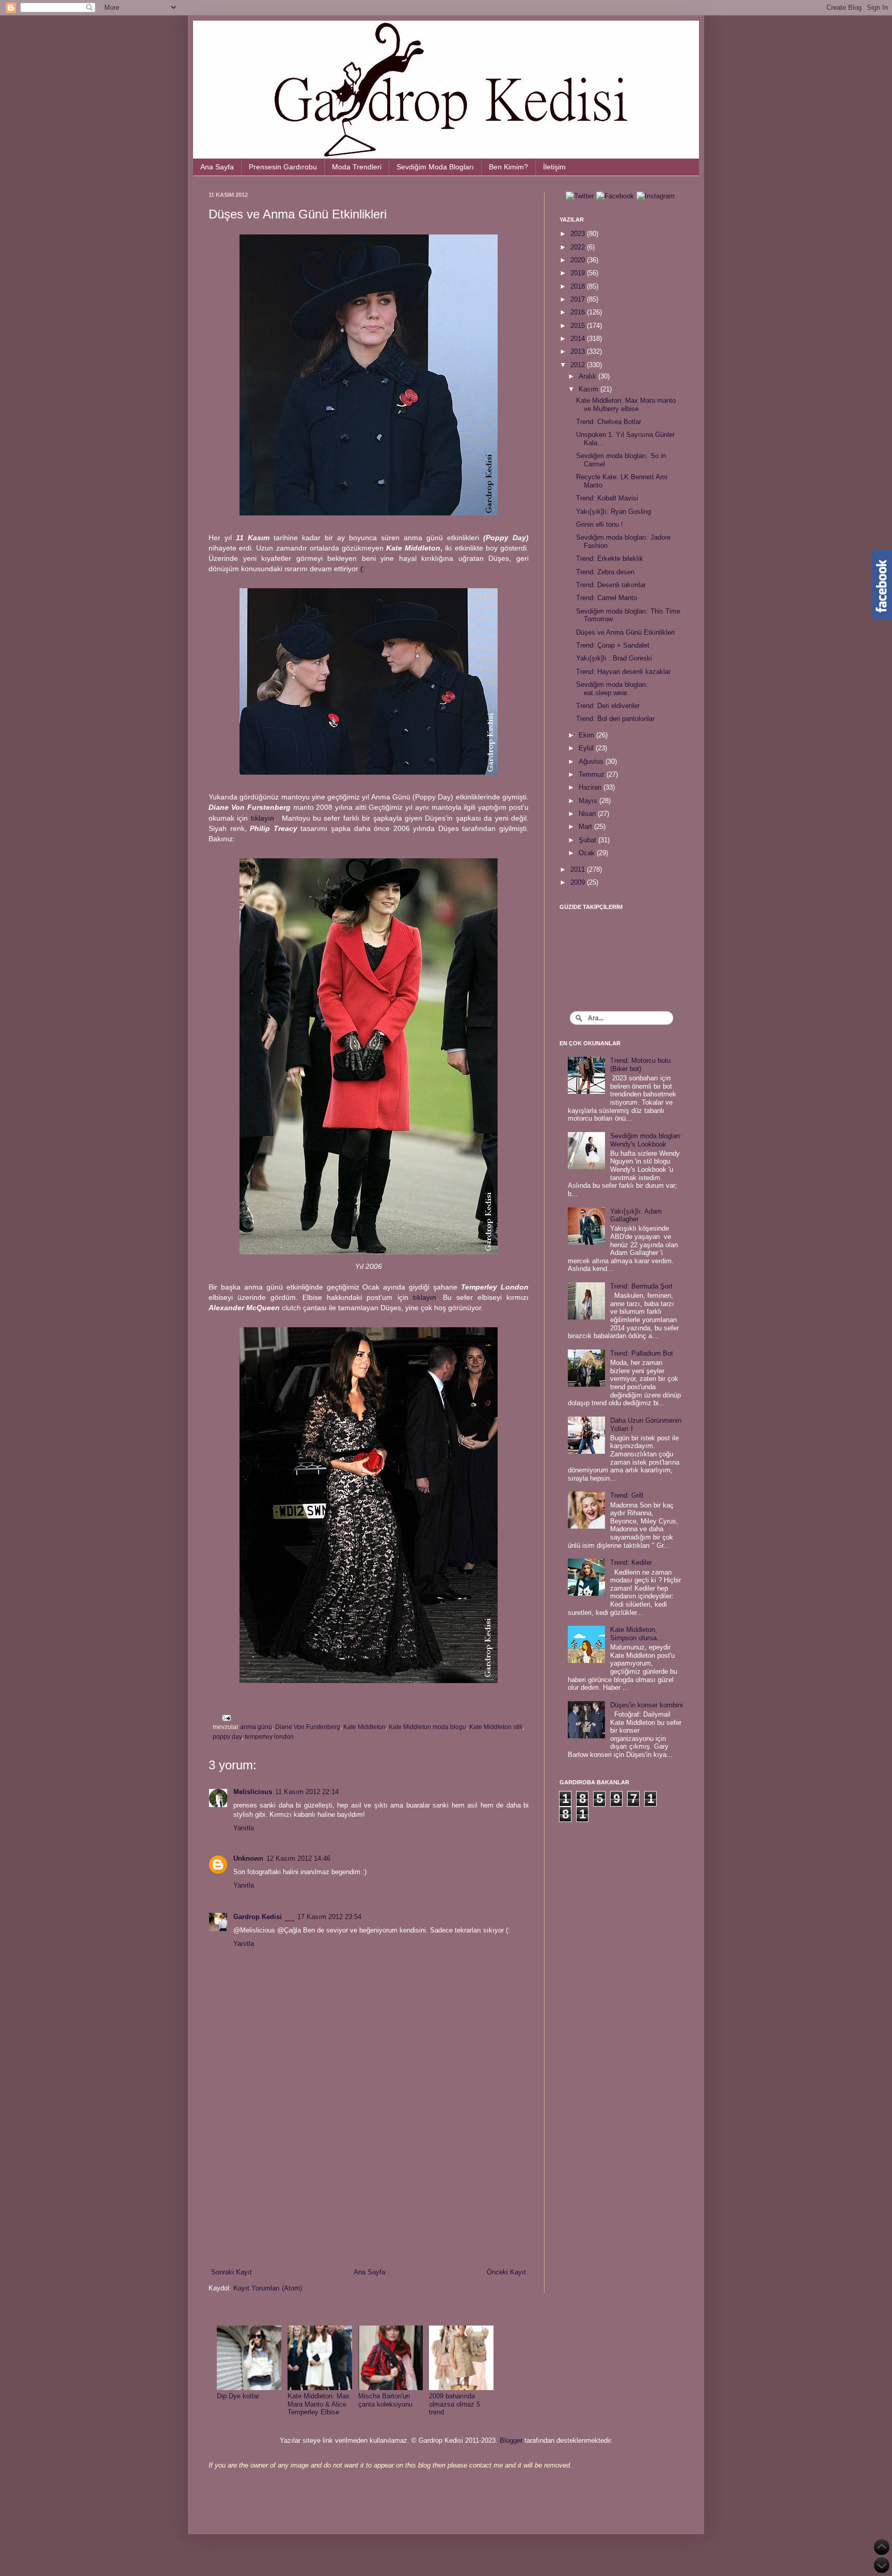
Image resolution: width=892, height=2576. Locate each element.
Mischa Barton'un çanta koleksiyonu (385, 2400)
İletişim (554, 167)
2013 (579, 351)
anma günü (256, 1727)
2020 (579, 260)
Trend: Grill (627, 1495)
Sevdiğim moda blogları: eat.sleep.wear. (612, 689)
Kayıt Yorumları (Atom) (268, 2288)
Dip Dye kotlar (238, 2396)
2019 (579, 273)
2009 (579, 882)
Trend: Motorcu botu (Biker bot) (640, 1065)
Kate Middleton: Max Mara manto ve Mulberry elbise (626, 405)
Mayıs (589, 801)
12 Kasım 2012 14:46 (298, 1858)
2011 (579, 869)
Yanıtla (244, 1828)
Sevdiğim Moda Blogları (435, 167)
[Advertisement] (369, 2182)
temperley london (269, 1737)
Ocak (588, 853)
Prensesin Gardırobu (283, 167)
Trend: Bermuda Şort (641, 1286)
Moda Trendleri (357, 167)
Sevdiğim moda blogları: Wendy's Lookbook (646, 1140)
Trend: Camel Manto (607, 598)
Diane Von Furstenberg (308, 1727)
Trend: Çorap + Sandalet (613, 645)
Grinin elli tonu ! (600, 524)
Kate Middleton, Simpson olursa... (636, 1634)
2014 (579, 339)
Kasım (590, 389)
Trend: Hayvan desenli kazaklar (623, 672)
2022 (579, 247)
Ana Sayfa (217, 167)
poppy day (227, 1737)
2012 (579, 365)
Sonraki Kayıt (232, 2272)
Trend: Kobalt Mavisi (607, 498)
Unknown (248, 1858)
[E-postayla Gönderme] (225, 1717)
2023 (579, 234)
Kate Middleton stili (496, 1727)
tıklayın (262, 818)
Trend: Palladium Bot (642, 1353)
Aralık (588, 376)
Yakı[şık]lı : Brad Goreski (614, 658)
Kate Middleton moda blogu (427, 1727)
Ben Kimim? (508, 167)
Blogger (511, 2440)
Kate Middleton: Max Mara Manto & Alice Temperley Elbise (318, 2404)
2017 (579, 299)
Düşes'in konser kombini (647, 1705)
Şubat (588, 840)
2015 (579, 326)
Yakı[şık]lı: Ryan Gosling (614, 512)
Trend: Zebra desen (605, 572)
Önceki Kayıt (506, 2272)
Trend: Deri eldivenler (608, 706)
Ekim (587, 735)
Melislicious (253, 1792)
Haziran (591, 787)
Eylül (587, 748)
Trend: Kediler (631, 1562)
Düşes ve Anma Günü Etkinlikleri (625, 632)
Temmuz (593, 774)
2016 (579, 312)
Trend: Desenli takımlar (611, 585)
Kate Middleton (364, 1727)
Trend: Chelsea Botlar (609, 422)
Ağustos (592, 761)
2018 (579, 286)
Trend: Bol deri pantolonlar (615, 719)
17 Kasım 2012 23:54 (329, 1917)
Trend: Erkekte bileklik (610, 559)
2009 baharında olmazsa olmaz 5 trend (455, 2404)
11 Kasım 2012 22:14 (307, 1792)
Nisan (588, 814)
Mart (586, 827)
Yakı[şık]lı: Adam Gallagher (636, 1215)
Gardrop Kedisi (258, 1917)
